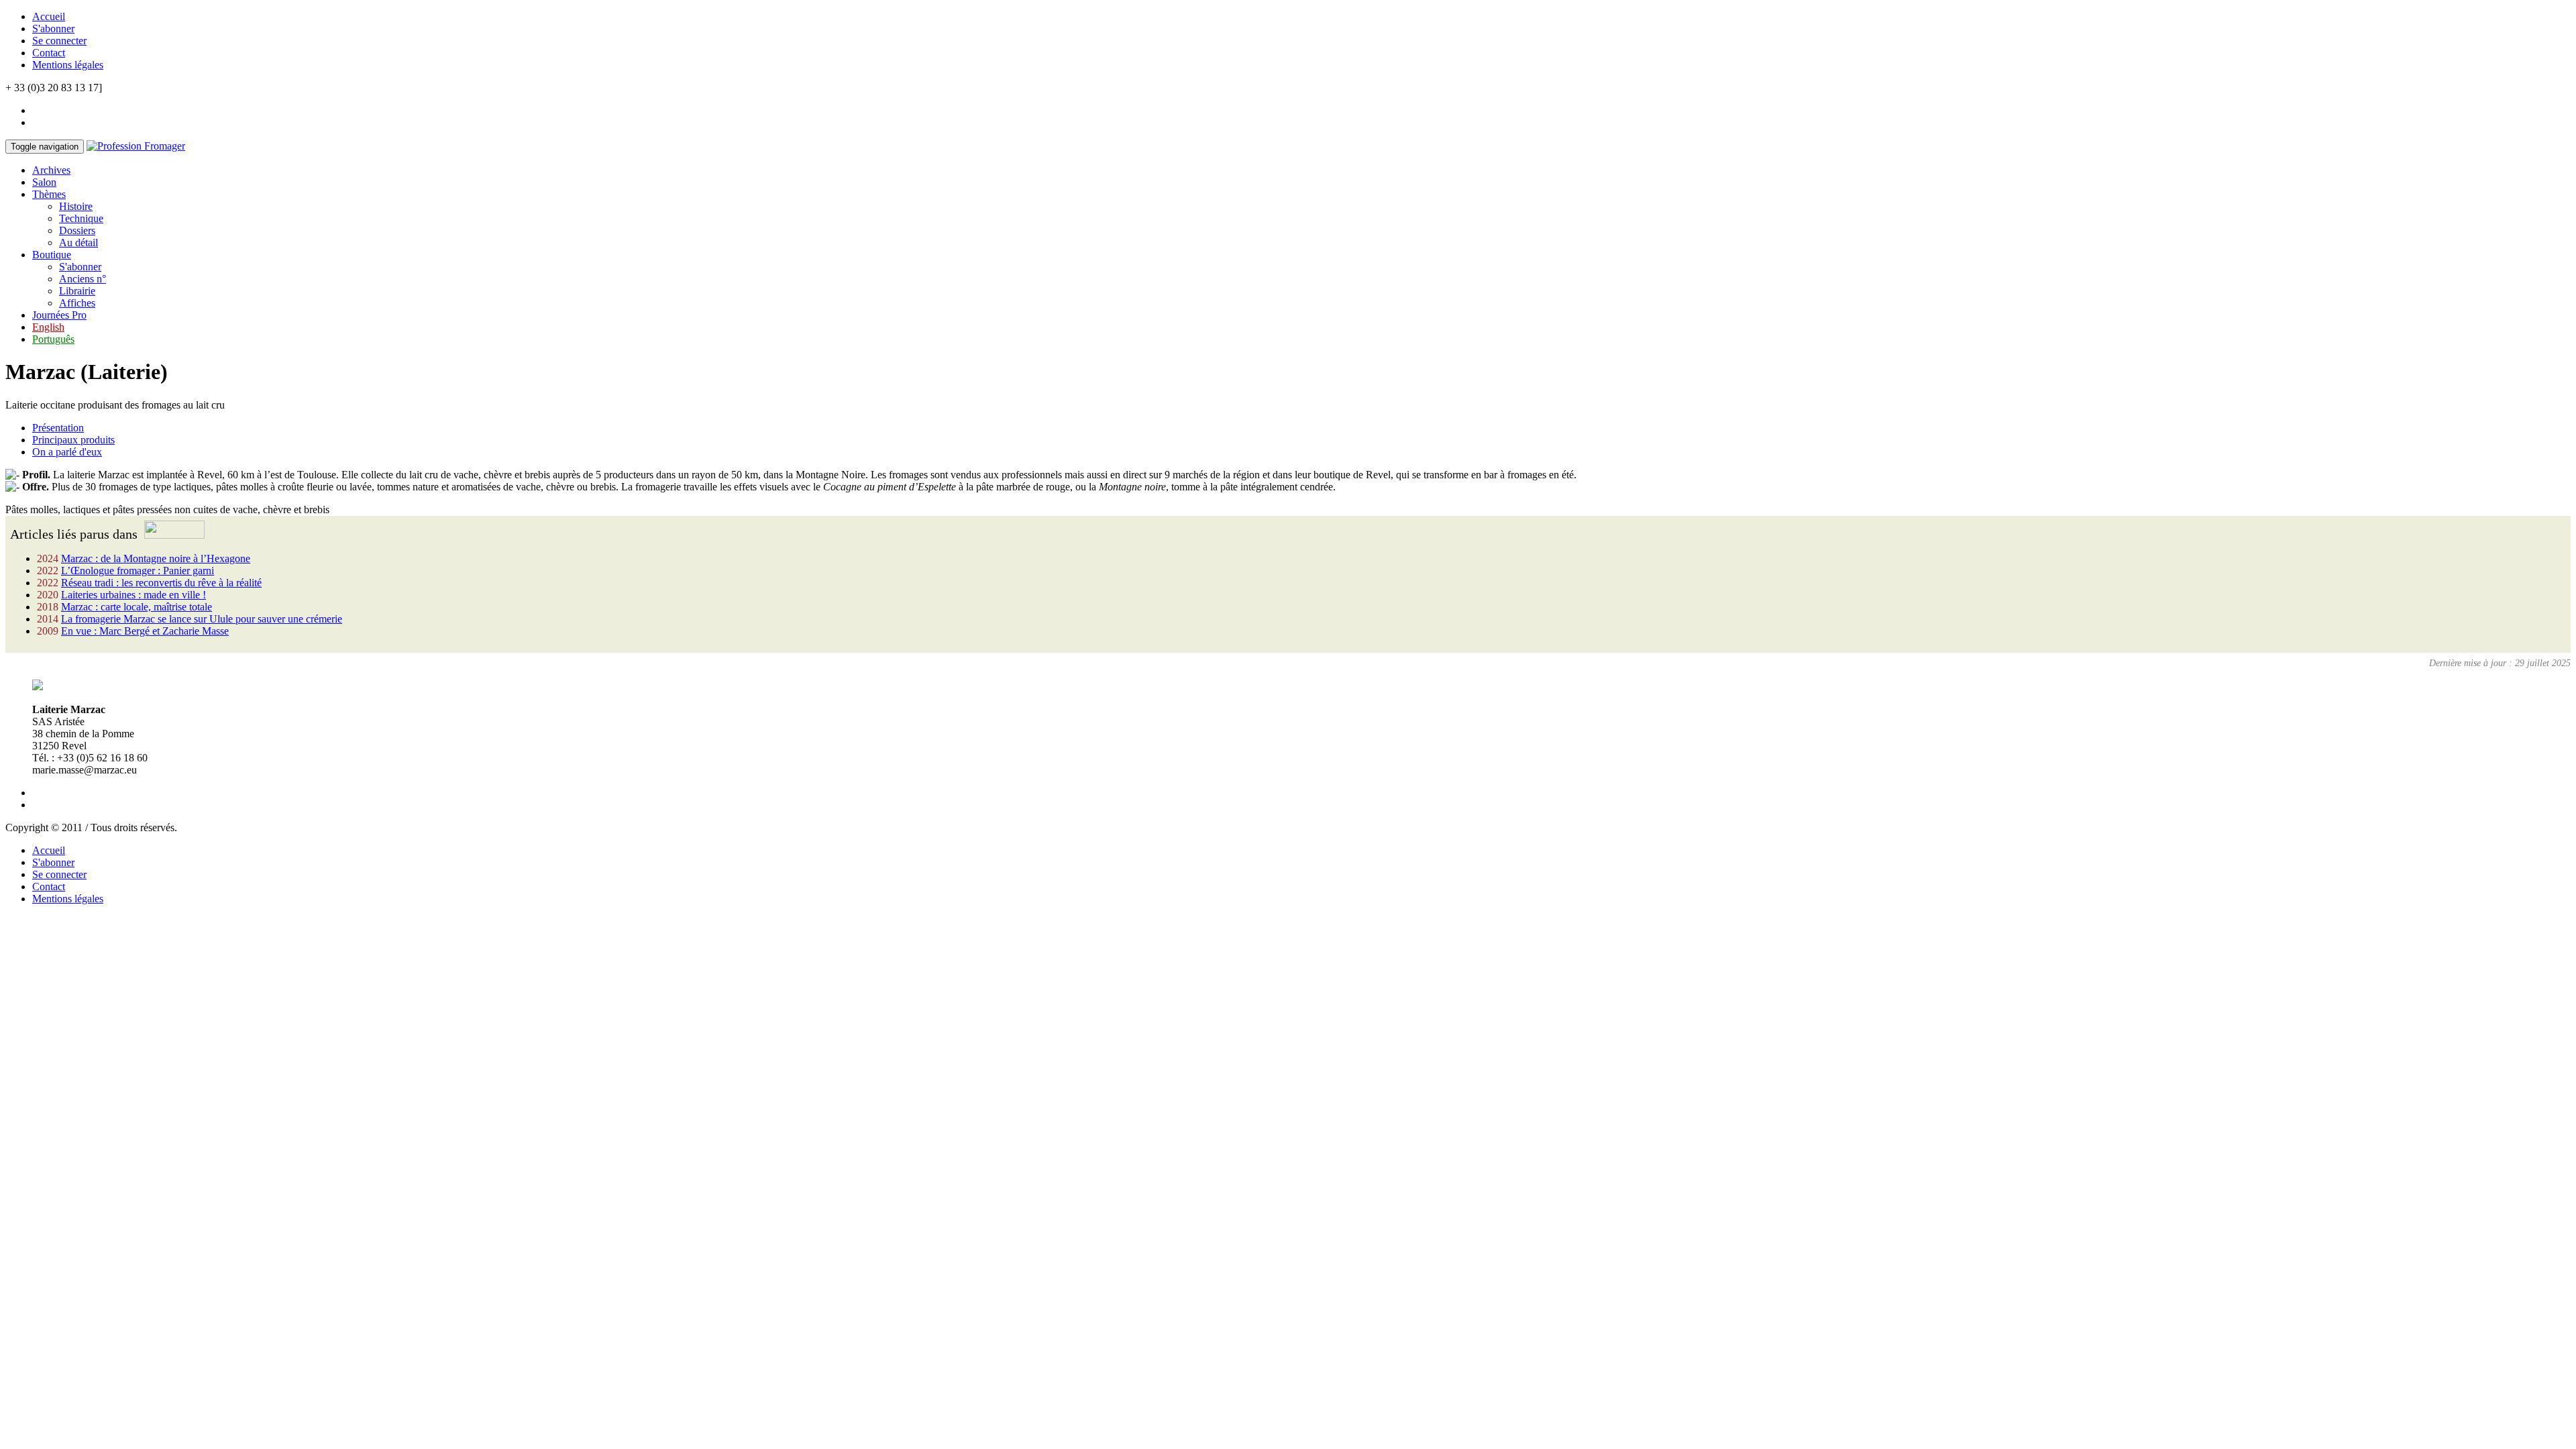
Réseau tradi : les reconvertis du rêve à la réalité (161, 583)
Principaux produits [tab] (73, 440)
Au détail (78, 243)
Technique (81, 218)
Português (53, 339)
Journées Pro (59, 315)
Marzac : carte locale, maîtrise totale (137, 607)
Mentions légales (68, 65)
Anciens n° (83, 279)
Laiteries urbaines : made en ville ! (133, 595)
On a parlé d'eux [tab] (67, 452)
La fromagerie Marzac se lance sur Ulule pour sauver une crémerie (202, 619)
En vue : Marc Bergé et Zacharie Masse (145, 631)
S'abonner (53, 29)
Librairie (77, 291)
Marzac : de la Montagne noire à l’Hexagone (156, 558)
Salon (44, 182)
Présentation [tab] (58, 428)
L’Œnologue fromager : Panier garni (138, 571)
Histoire (76, 206)
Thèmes (49, 194)
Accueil (49, 16)
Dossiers (77, 230)
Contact (49, 53)
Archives (51, 170)
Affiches (77, 303)
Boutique (52, 255)
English (48, 327)
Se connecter (59, 41)
